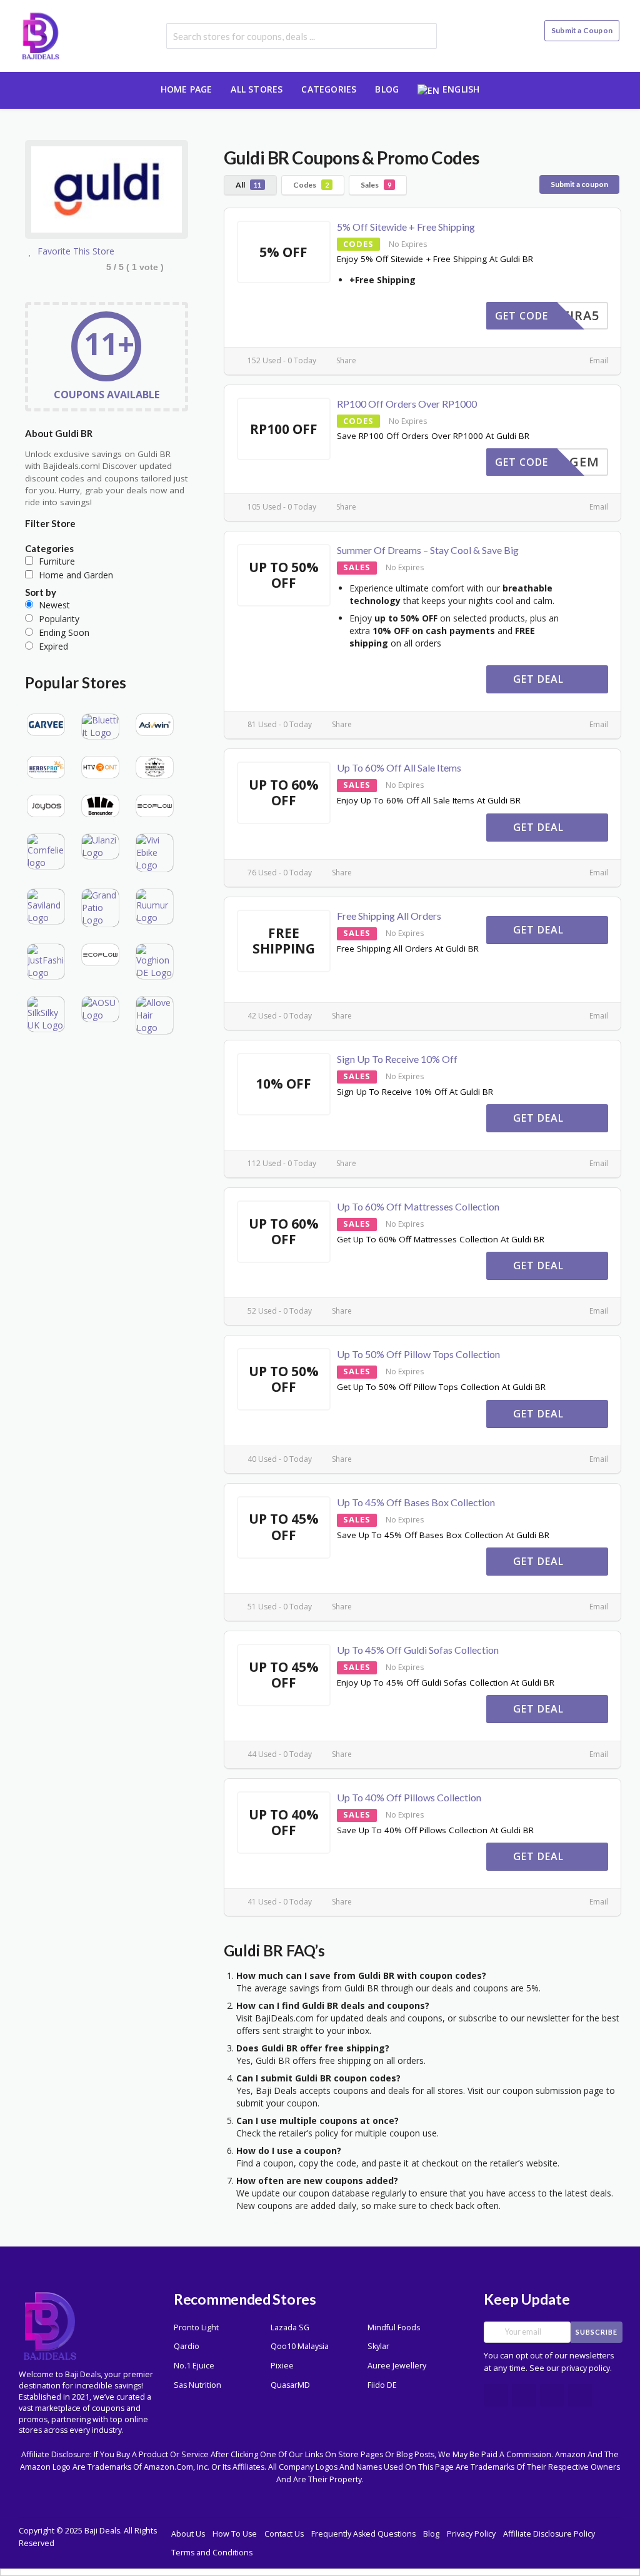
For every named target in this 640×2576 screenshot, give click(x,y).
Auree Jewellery (397, 2366)
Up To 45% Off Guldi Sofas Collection (418, 1650)
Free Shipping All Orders (389, 916)
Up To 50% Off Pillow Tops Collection (418, 1354)
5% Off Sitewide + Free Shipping (406, 227)
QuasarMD (290, 2385)
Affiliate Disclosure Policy (549, 2534)
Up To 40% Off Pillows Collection (409, 1797)
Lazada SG (290, 2327)
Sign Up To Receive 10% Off (397, 1059)
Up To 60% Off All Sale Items (399, 767)
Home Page (187, 89)
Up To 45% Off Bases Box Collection (416, 1502)
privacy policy (586, 2368)
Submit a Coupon (582, 30)
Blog (387, 89)
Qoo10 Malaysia (300, 2346)
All (248, 185)
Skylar (378, 2346)
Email (598, 360)
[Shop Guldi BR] (107, 192)
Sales (376, 185)
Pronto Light (196, 2327)
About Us (188, 2534)
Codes (311, 185)
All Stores (257, 89)
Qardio (187, 2346)
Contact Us (284, 2534)
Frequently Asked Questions (363, 2534)
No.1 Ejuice (194, 2366)
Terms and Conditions (212, 2553)
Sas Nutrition (197, 2385)
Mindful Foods (394, 2327)
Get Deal (540, 679)
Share (345, 360)
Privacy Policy (471, 2534)
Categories (329, 89)
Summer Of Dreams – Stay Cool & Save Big (428, 550)
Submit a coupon (579, 184)
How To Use (235, 2534)
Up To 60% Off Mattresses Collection (418, 1206)
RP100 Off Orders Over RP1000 (407, 404)
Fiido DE (382, 2385)
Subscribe (597, 2332)
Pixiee (282, 2366)
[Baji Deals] (41, 35)
